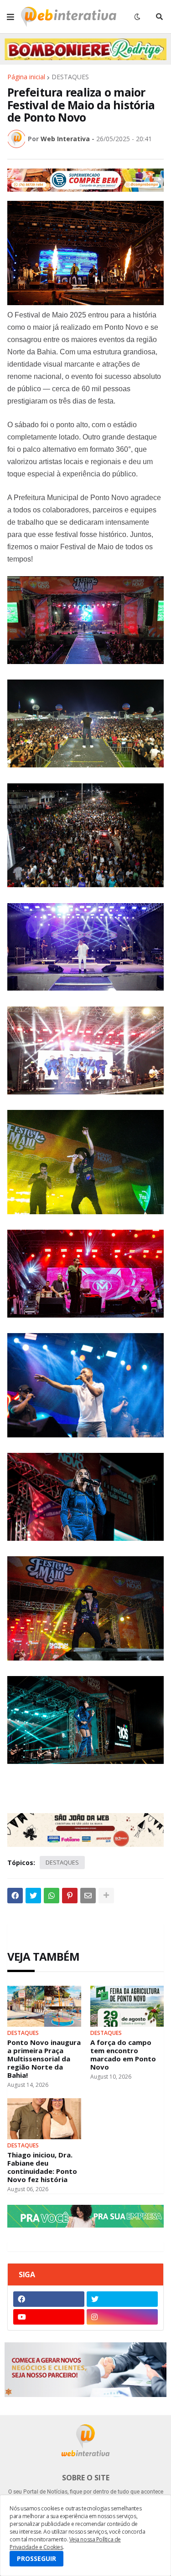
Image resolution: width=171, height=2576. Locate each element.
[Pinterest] (70, 1896)
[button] (10, 17)
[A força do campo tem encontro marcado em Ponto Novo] (127, 2006)
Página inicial (26, 77)
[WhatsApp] (52, 1896)
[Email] (88, 1896)
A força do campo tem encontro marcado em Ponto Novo (123, 2055)
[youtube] (49, 2317)
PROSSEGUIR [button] (36, 2558)
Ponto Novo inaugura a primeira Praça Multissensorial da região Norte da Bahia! (44, 2059)
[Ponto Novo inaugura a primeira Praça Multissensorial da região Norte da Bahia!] (44, 2006)
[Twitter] (33, 1896)
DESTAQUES (70, 77)
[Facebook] (15, 1896)
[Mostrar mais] (106, 1896)
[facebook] (49, 2299)
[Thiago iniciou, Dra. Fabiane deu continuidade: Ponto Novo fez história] (44, 2119)
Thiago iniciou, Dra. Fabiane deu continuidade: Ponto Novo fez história (42, 2167)
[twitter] (122, 2299)
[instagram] (122, 2317)
